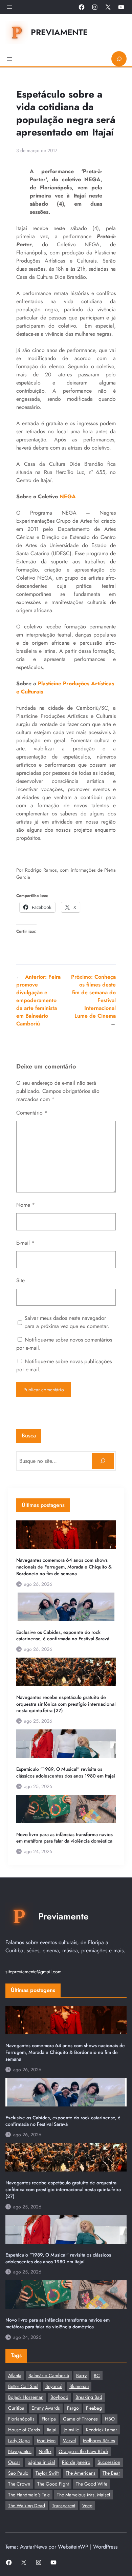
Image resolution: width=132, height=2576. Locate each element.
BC (97, 2375)
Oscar (14, 2462)
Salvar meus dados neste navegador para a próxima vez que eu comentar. (67, 1322)
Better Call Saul (23, 2386)
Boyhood (59, 2397)
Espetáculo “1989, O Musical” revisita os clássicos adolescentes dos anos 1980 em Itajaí (66, 1773)
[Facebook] (82, 7)
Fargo (73, 2408)
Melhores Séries (99, 2440)
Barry (81, 2375)
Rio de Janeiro (76, 2462)
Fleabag (94, 2408)
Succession (109, 2462)
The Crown (19, 2484)
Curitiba (16, 2408)
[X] (108, 7)
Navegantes (20, 2451)
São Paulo (18, 2473)
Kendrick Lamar (102, 2430)
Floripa (49, 2419)
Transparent (64, 2506)
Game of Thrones (80, 2419)
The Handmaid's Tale (29, 2495)
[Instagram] (95, 7)
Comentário (32, 1113)
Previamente (59, 32)
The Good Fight (53, 2484)
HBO (110, 2419)
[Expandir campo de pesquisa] (119, 59)
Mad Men (46, 2440)
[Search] (103, 1461)
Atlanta (15, 2375)
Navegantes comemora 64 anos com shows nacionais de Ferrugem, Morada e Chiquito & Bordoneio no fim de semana (64, 1567)
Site (20, 1280)
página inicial (41, 2462)
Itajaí (52, 2430)
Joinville (71, 2430)
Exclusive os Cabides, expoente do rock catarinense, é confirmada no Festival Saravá (63, 1636)
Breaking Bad (89, 2397)
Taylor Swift (47, 2473)
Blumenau (79, 2386)
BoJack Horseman (26, 2397)
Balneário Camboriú (49, 2375)
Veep (87, 2506)
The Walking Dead (27, 2506)
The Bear (111, 2473)
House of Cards (24, 2430)
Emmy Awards (46, 2408)
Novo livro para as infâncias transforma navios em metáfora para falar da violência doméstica (64, 1838)
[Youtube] (121, 7)
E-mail (25, 1243)
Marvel (69, 2440)
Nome (26, 1205)
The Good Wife (92, 2484)
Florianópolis (21, 2419)
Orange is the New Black (83, 2451)
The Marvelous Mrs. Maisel (83, 2495)
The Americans (81, 2473)
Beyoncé (54, 2386)
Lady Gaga (19, 2440)
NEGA (68, 496)
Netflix (45, 2451)
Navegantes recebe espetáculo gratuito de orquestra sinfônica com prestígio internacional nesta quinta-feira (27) (66, 1704)
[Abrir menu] (9, 7)
